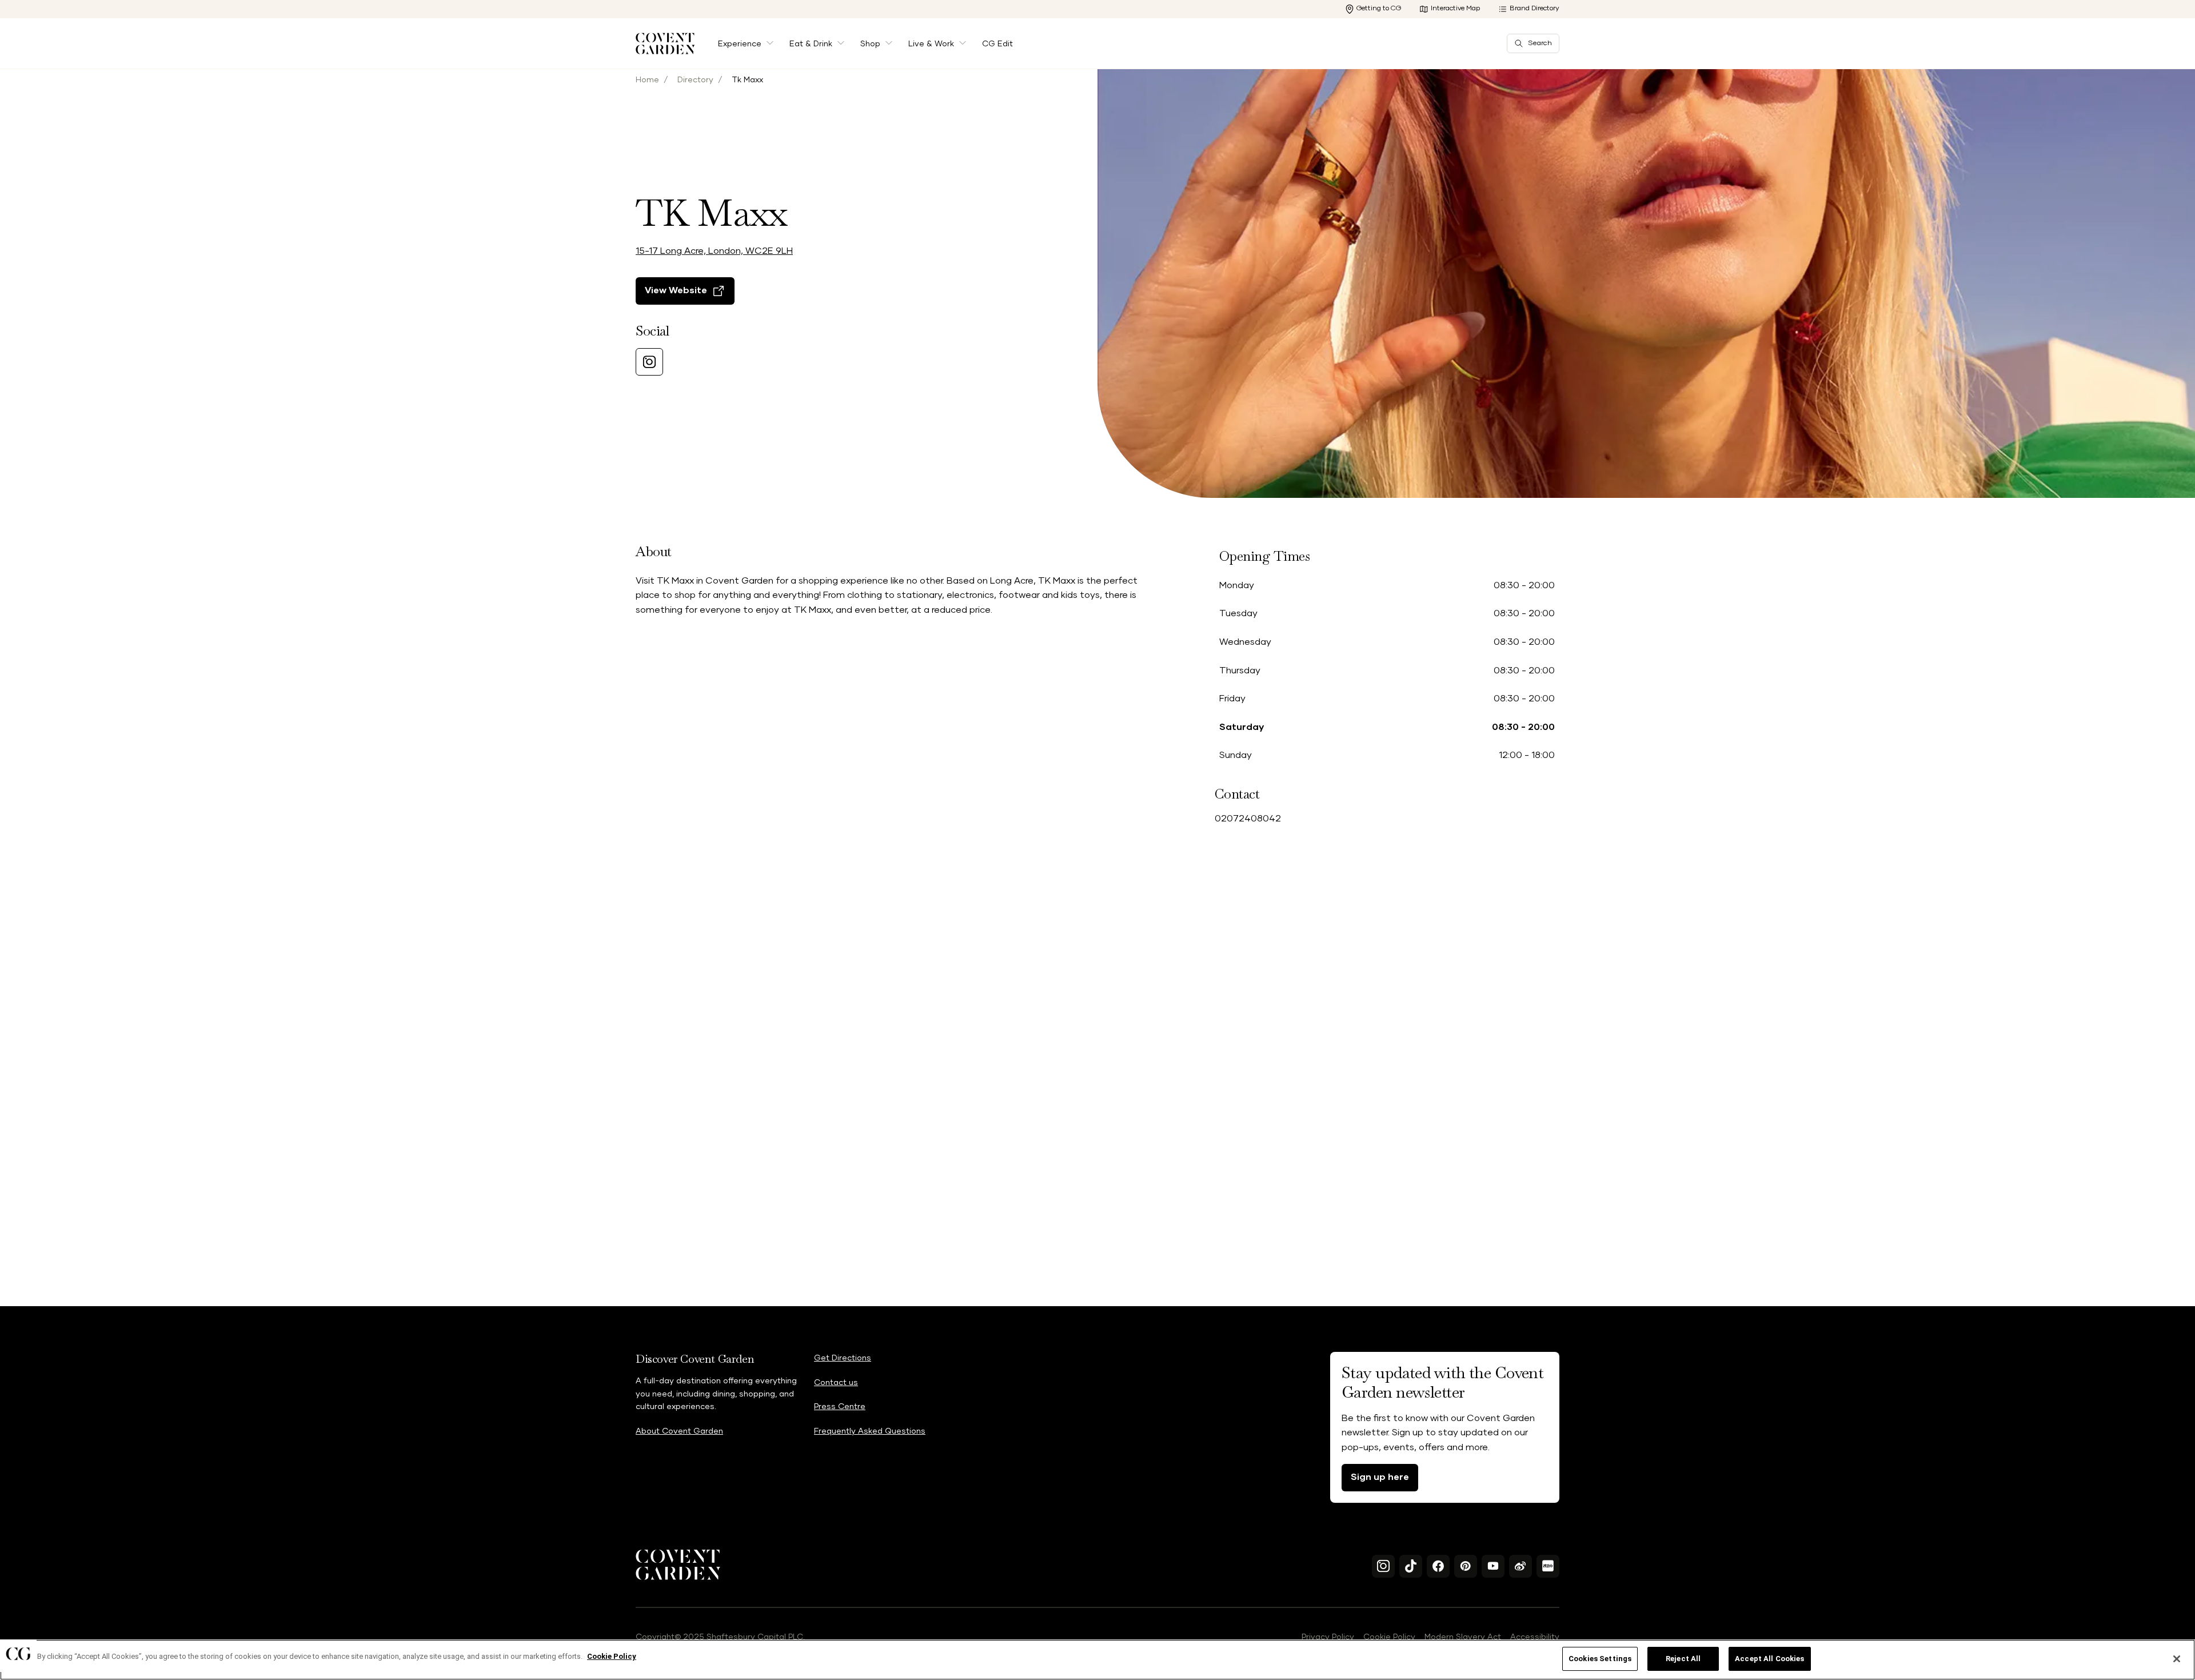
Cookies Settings (1600, 1659)
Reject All (1683, 1659)
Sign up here (1380, 1477)
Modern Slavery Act (1463, 1637)
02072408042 (1248, 819)
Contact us (836, 1383)
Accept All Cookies (1769, 1659)
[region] (1097, 1660)
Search (1540, 43)
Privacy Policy (1328, 1637)
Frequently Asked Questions (870, 1431)
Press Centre (840, 1407)
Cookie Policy (1389, 1637)
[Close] (2177, 1659)
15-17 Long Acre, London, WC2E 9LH (714, 251)
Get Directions (843, 1358)
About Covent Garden (679, 1431)
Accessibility (1535, 1637)
